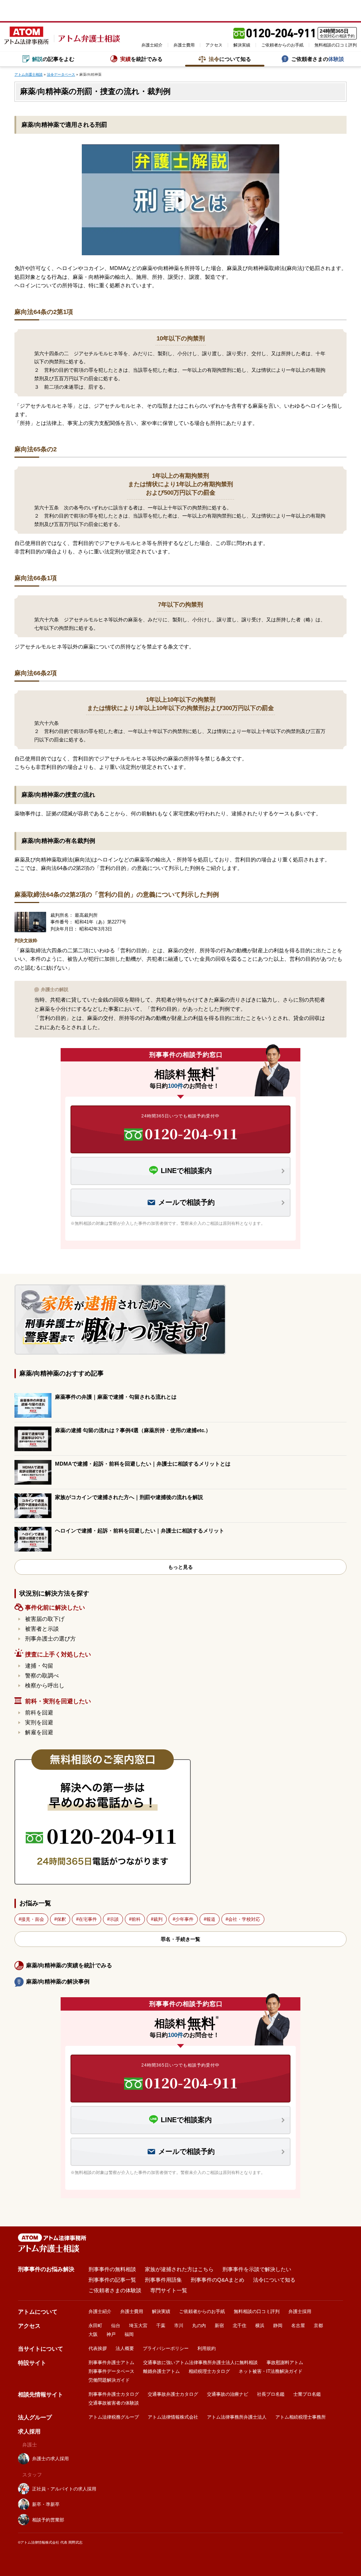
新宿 (219, 2326)
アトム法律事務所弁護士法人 (237, 2417)
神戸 (111, 2334)
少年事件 (184, 1919)
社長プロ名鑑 (271, 2394)
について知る (230, 59)
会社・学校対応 (244, 1919)
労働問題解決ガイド (109, 2380)
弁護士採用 (300, 2311)
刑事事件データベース (111, 2371)
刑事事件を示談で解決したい (257, 2269)
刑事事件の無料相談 (112, 2269)
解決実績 (242, 45)
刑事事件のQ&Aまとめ (218, 2280)
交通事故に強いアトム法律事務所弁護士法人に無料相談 (200, 2362)
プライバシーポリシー (166, 2348)
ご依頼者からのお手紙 (282, 45)
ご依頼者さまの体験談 (115, 2290)
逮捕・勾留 (39, 1666)
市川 (179, 2326)
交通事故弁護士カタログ (173, 2394)
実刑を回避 (39, 1722)
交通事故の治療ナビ (228, 2394)
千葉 (161, 2326)
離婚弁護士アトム (161, 2371)
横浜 (260, 2326)
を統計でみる (141, 59)
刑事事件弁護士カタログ (114, 2394)
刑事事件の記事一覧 (112, 2280)
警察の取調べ (42, 1676)
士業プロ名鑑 (307, 2394)
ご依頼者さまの (318, 59)
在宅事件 (88, 1919)
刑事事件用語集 (163, 2280)
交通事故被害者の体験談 (114, 2403)
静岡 (278, 2326)
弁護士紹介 (152, 45)
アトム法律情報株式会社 (173, 2417)
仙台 (116, 2326)
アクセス (214, 45)
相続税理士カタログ (209, 2371)
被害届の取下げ (45, 1619)
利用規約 (207, 2348)
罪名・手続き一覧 (180, 1939)
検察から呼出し (45, 1685)
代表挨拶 (98, 2348)
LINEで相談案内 (186, 1171)
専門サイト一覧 (169, 2290)
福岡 (129, 2334)
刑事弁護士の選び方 (50, 1639)
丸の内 (199, 2326)
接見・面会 (33, 1919)
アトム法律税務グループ (114, 2417)
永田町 (95, 2326)
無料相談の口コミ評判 (336, 45)
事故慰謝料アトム (285, 2362)
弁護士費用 (184, 45)
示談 (114, 1919)
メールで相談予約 (186, 1202)
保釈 (61, 1919)
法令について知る (274, 2280)
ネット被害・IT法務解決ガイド (271, 2371)
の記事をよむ (53, 59)
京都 (318, 2326)
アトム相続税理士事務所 (301, 2417)
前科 (136, 1919)
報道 (211, 1919)
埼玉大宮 (138, 2326)
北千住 (240, 2326)
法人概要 (125, 2348)
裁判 (158, 1919)
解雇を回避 (39, 1732)
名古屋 (298, 2326)
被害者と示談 (42, 1629)
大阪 (93, 2334)
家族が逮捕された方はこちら (179, 2269)
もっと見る (180, 1567)
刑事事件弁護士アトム (111, 2362)
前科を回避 (39, 1713)
